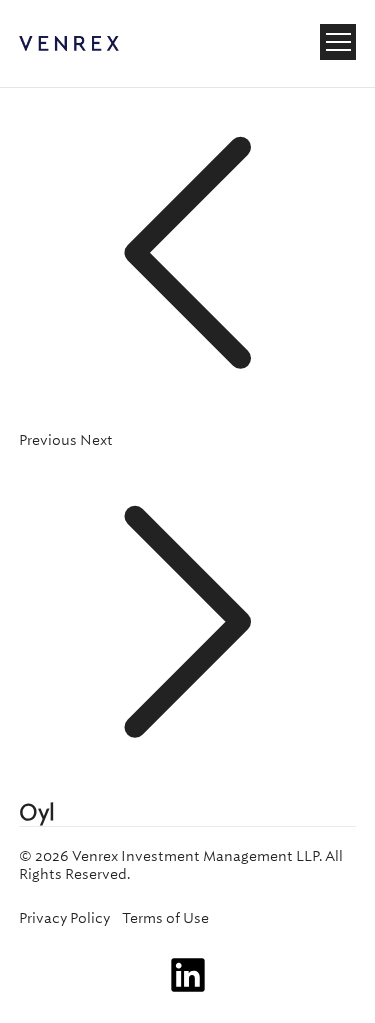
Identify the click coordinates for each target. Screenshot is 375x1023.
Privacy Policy (64, 918)
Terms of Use (165, 918)
